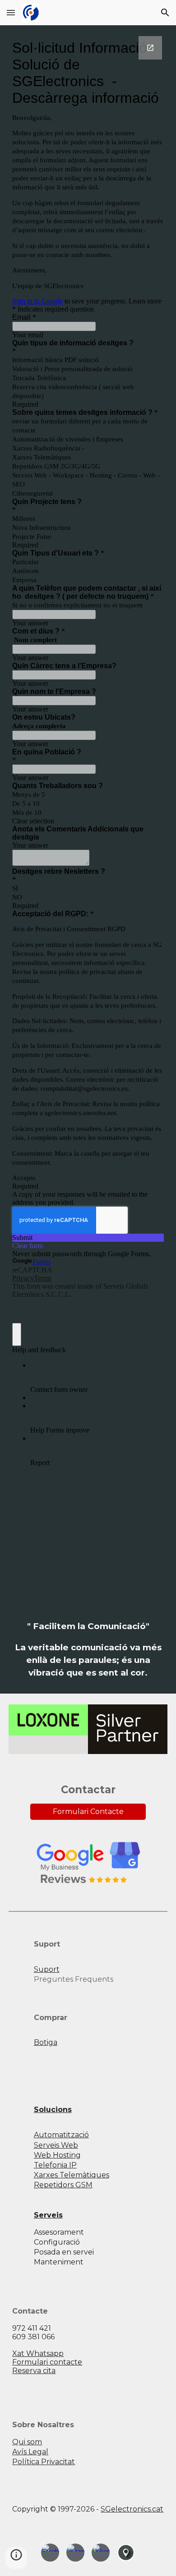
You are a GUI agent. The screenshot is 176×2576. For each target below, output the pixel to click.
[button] (11, 12)
